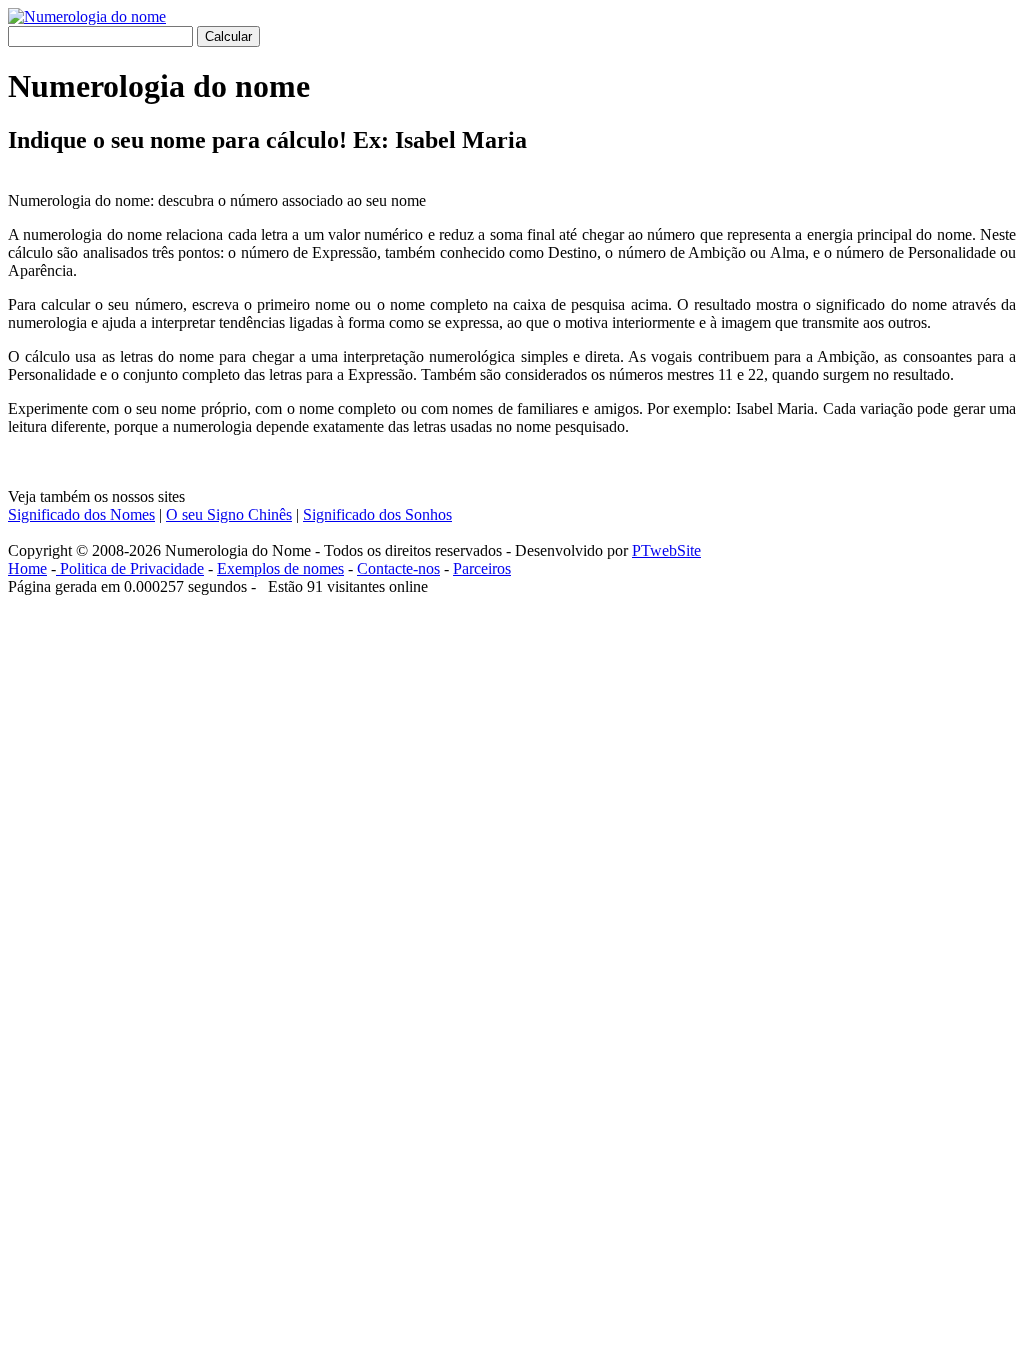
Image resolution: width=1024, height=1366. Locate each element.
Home (27, 568)
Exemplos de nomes (280, 568)
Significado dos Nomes (81, 514)
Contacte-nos (398, 568)
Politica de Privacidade (130, 568)
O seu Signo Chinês (229, 514)
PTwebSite (666, 550)
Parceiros (482, 568)
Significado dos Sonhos (377, 514)
